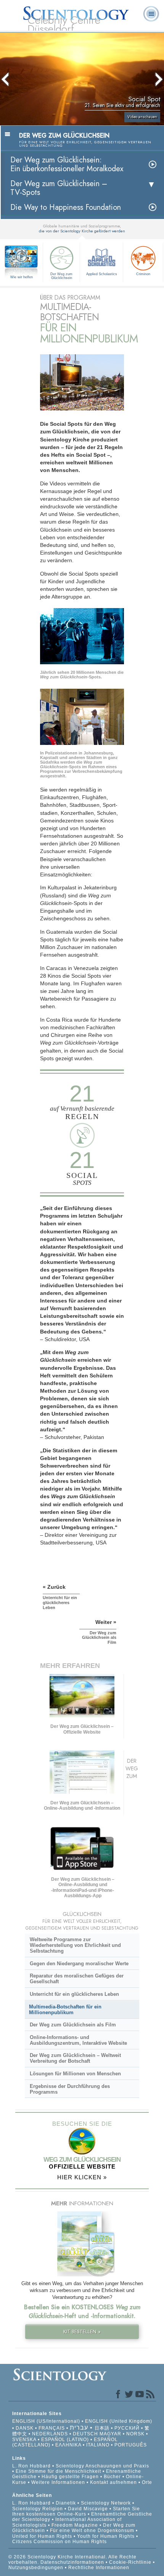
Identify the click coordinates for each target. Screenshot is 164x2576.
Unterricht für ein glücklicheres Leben (74, 1994)
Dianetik (66, 2503)
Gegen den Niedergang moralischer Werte (79, 1964)
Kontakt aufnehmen (113, 2482)
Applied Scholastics (102, 274)
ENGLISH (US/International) (46, 2421)
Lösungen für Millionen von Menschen (75, 2074)
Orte (147, 2482)
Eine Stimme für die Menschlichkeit (58, 2471)
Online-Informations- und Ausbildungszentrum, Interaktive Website (78, 2040)
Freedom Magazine (75, 2525)
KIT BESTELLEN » (82, 2332)
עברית (79, 2428)
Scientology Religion (38, 2509)
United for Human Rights (43, 2536)
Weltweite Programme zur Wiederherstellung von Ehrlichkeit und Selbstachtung (75, 1945)
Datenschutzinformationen (72, 2562)
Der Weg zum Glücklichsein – (59, 188)
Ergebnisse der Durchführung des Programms (70, 2089)
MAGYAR (110, 2434)
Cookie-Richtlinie (130, 2562)
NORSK (135, 2434)
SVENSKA (24, 2440)
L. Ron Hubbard (31, 2466)
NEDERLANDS (50, 2434)
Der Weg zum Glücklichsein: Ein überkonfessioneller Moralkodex (67, 164)
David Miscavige (88, 2509)
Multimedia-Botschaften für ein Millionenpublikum (65, 2010)
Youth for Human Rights (107, 2536)
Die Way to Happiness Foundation (66, 207)
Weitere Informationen (58, 2482)
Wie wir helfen (22, 277)
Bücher (112, 2477)
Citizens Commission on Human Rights (59, 2542)
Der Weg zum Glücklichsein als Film (73, 2025)
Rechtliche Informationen (99, 2568)
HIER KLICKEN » (82, 2177)
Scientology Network (106, 2503)
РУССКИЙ (127, 2428)
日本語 (102, 2428)
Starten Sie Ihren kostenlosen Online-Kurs (76, 2511)
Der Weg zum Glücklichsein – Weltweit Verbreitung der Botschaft (75, 2058)
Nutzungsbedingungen (36, 2568)
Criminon (143, 274)
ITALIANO (98, 2445)
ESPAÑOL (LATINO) (65, 2440)
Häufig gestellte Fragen (70, 2477)
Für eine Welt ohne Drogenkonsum (92, 2531)
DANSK (25, 2428)
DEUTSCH (85, 2434)
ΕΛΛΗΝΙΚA (68, 2445)
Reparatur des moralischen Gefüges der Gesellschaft (77, 1979)
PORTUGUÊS (131, 2445)
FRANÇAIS (52, 2428)
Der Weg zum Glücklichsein (61, 276)
